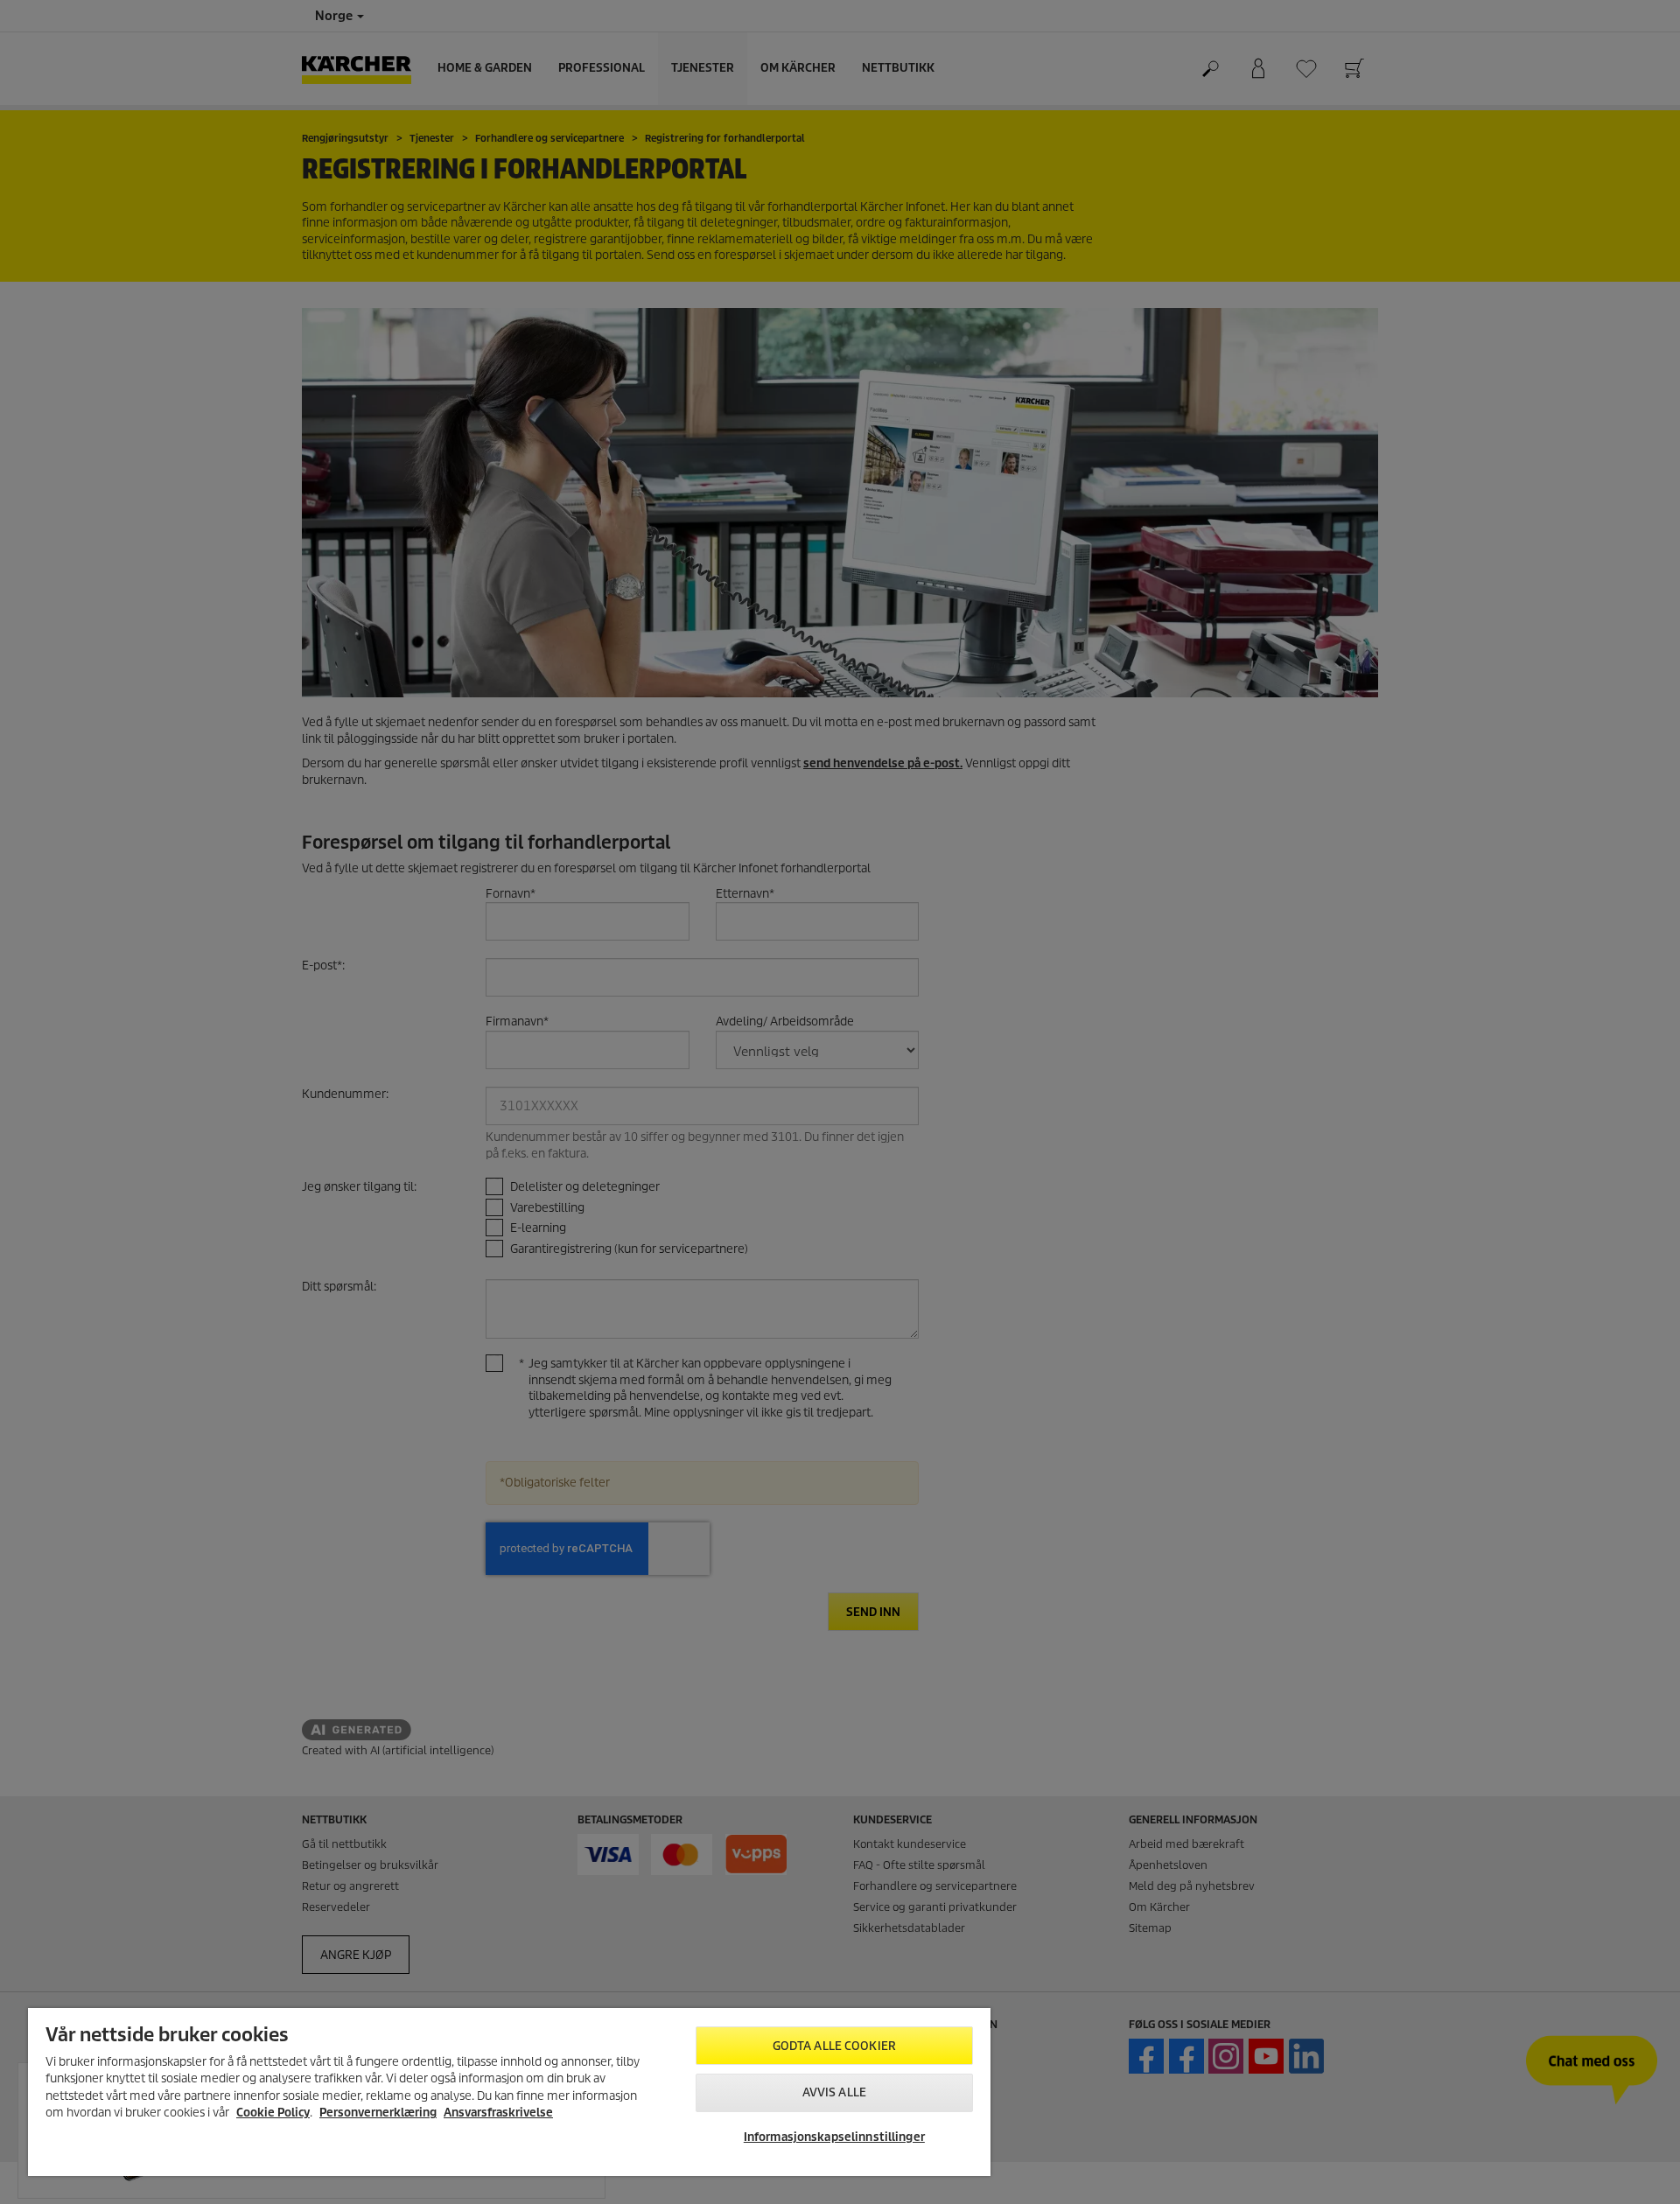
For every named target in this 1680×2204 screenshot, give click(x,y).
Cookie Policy (273, 2113)
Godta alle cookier (834, 2046)
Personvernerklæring (378, 2113)
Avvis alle (834, 2092)
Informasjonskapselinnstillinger (834, 2137)
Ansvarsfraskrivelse (498, 2113)
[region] (509, 2092)
